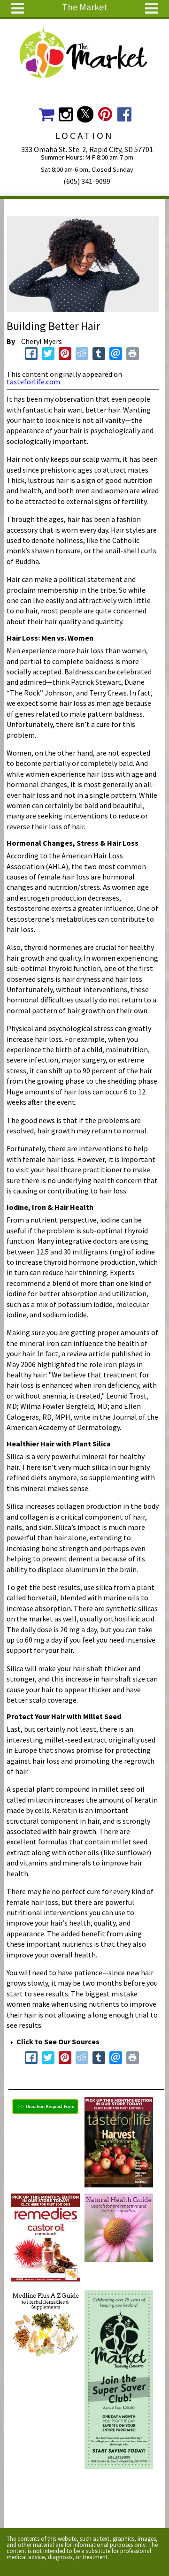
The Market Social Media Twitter (85, 114)
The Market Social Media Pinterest (105, 114)
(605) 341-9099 (87, 181)
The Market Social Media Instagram (65, 114)
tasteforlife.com (33, 382)
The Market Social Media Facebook (125, 114)
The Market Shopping (46, 114)
